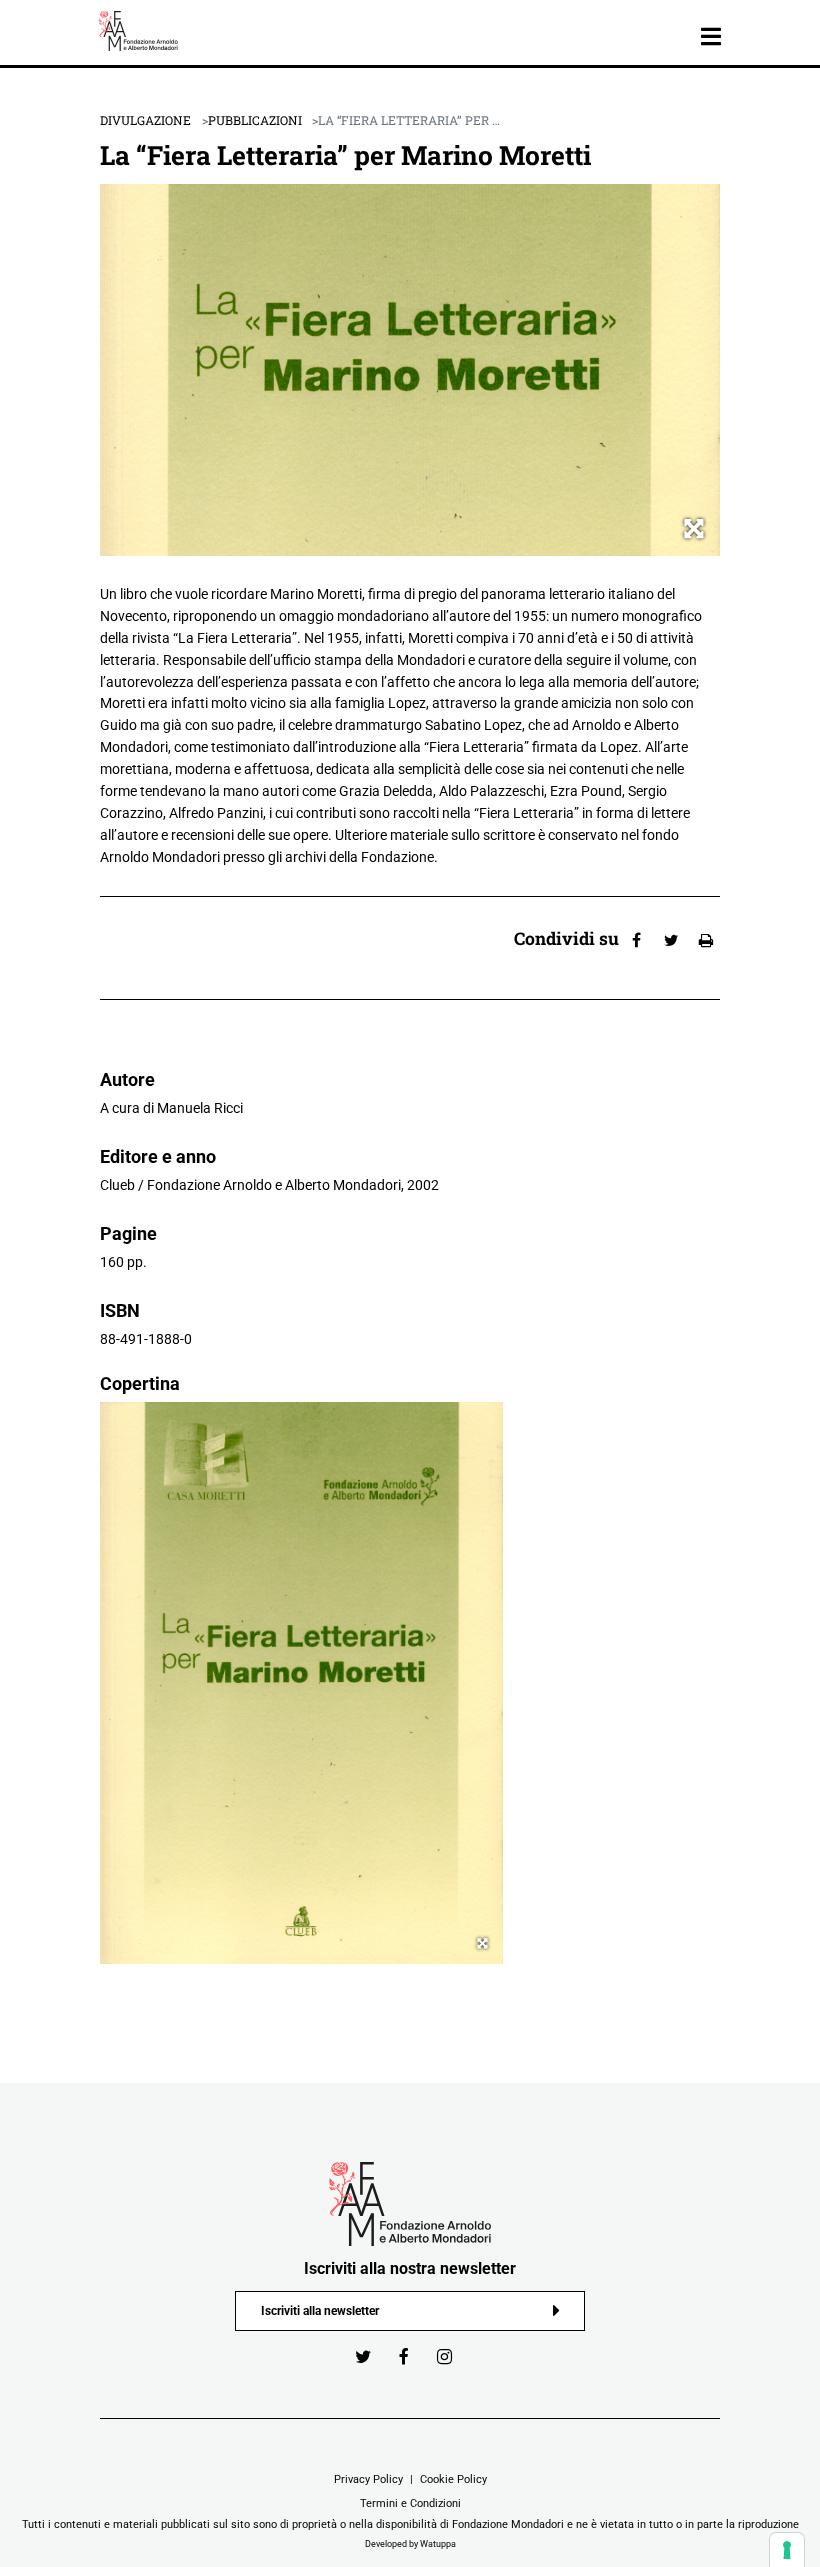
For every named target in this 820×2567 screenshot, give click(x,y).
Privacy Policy (368, 2479)
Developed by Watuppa (410, 2544)
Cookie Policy (453, 2479)
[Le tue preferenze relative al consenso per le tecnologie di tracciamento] (787, 2550)
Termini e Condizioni (410, 2503)
